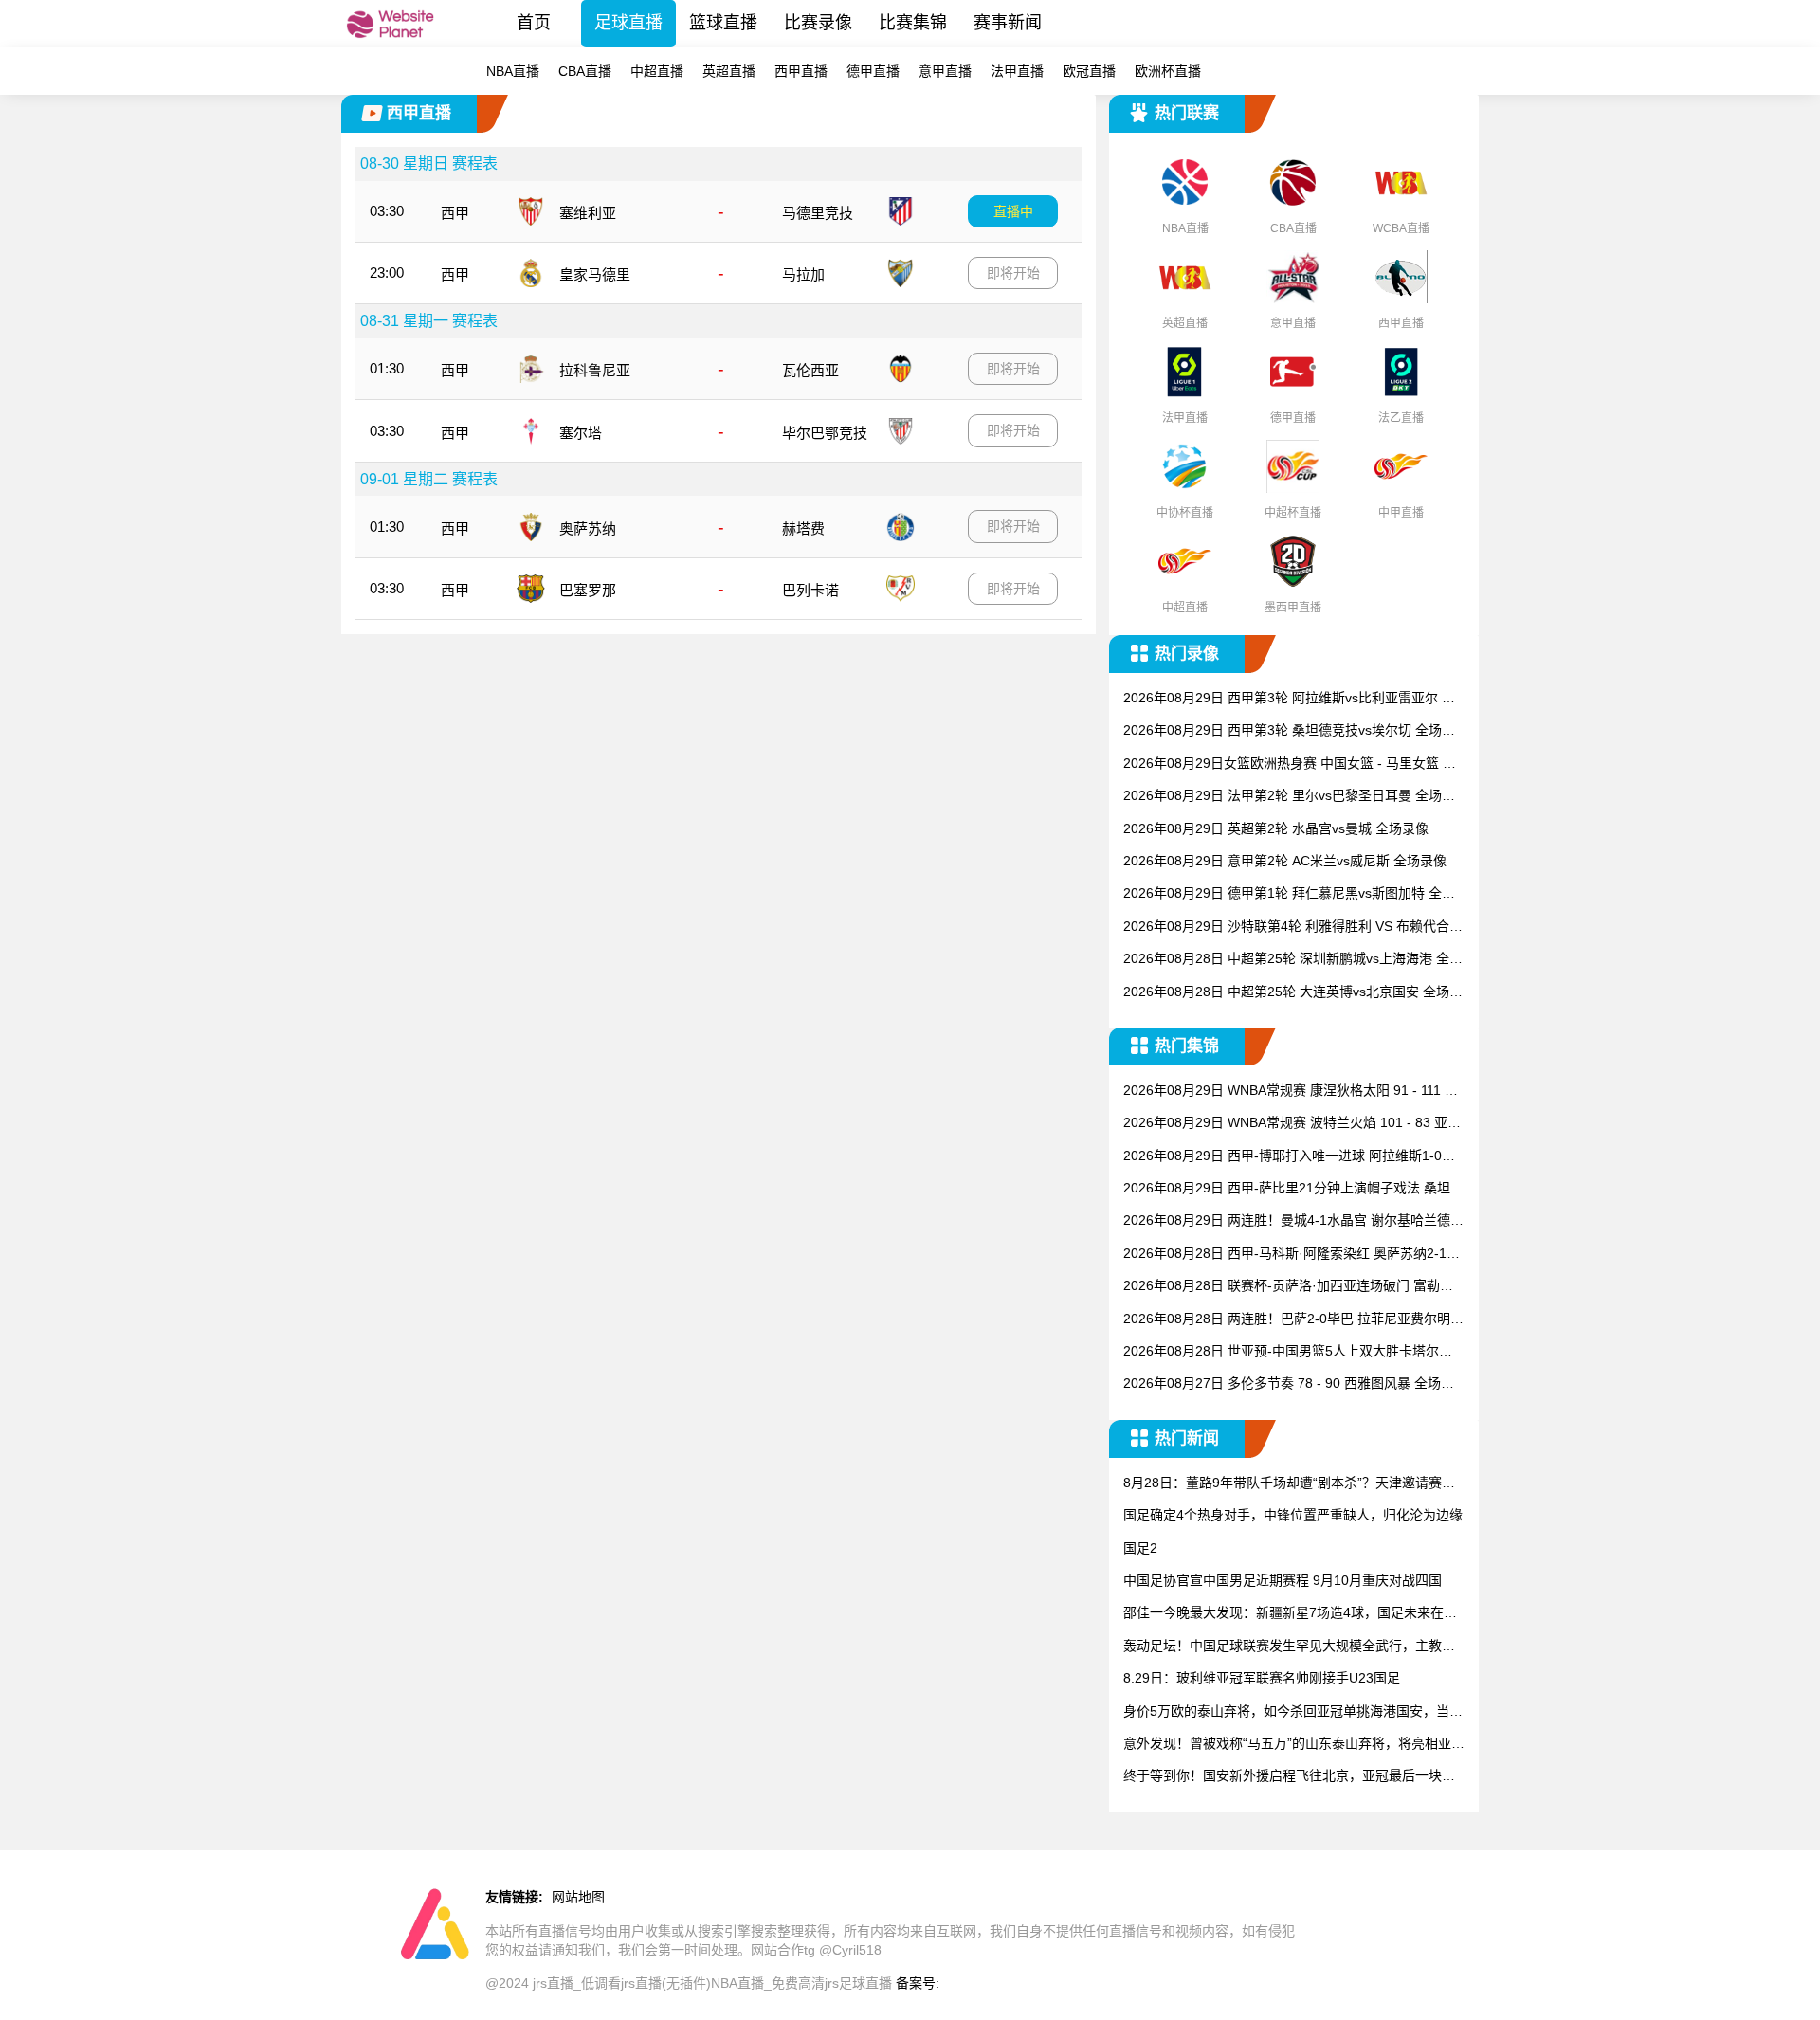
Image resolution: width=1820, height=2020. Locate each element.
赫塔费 (803, 528)
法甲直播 (1017, 71)
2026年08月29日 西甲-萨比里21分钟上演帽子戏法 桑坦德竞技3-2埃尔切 (1293, 1189)
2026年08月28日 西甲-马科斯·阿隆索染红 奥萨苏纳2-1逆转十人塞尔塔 (1292, 1255)
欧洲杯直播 (1168, 71)
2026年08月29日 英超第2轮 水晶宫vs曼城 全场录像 (1276, 828)
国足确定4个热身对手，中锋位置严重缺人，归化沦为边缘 (1293, 1515)
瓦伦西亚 (810, 370)
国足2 (1140, 1548)
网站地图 (578, 1897)
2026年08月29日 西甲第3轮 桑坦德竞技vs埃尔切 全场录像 (1289, 731)
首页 (534, 23)
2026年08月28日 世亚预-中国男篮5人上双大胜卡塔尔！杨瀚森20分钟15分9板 (1288, 1352)
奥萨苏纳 (588, 528)
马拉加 (803, 274)
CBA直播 (585, 71)
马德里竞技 (818, 213)
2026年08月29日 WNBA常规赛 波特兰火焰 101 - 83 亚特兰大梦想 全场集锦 (1292, 1124)
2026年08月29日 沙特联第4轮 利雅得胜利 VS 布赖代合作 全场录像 (1293, 928)
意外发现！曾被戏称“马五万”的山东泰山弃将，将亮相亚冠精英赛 (1294, 1745)
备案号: (918, 1983)
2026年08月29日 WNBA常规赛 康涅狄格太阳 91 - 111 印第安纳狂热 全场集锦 (1291, 1092)
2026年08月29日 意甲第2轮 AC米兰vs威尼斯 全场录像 (1285, 861)
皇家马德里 (595, 274)
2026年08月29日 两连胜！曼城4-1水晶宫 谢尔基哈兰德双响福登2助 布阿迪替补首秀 (1293, 1221)
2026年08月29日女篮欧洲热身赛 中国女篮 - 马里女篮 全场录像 (1290, 764)
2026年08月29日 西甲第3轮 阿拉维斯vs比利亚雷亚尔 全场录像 (1289, 699)
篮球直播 (723, 23)
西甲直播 (801, 71)
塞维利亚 (588, 213)
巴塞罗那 (588, 590)
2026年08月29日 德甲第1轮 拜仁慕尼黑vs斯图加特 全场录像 (1289, 894)
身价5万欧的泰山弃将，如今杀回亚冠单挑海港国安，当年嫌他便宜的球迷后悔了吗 (1293, 1712)
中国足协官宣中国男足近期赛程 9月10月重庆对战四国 (1283, 1580)
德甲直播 (873, 71)
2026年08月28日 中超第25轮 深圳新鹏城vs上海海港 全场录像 (1293, 960)
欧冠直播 (1089, 71)
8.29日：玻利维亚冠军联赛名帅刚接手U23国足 (1262, 1678)
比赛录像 (818, 23)
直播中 (1013, 211)
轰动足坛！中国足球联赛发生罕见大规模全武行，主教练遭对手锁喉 (1289, 1647)
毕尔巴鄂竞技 (825, 433)
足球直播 (628, 23)
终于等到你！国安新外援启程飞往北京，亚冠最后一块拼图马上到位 (1289, 1777)
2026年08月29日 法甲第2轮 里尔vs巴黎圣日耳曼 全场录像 (1289, 797)
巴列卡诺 (810, 590)
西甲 (455, 213)
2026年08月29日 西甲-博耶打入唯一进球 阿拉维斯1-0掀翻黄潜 (1289, 1157)
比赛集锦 (913, 23)
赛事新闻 (1008, 23)
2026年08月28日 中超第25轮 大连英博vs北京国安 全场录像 (1293, 993)
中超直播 (657, 71)
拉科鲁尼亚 (595, 370)
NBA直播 (513, 71)
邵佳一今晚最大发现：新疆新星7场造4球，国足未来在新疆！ (1290, 1614)
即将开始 (1013, 273)
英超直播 (729, 71)
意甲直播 (945, 71)
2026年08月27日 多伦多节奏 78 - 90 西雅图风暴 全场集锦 (1289, 1384)
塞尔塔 (581, 433)
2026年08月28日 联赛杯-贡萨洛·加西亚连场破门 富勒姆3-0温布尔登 (1292, 1287)
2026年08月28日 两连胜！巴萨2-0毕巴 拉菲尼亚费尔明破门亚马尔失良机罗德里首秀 (1293, 1320)
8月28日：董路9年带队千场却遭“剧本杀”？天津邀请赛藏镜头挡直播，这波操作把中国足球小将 (1289, 1484)
